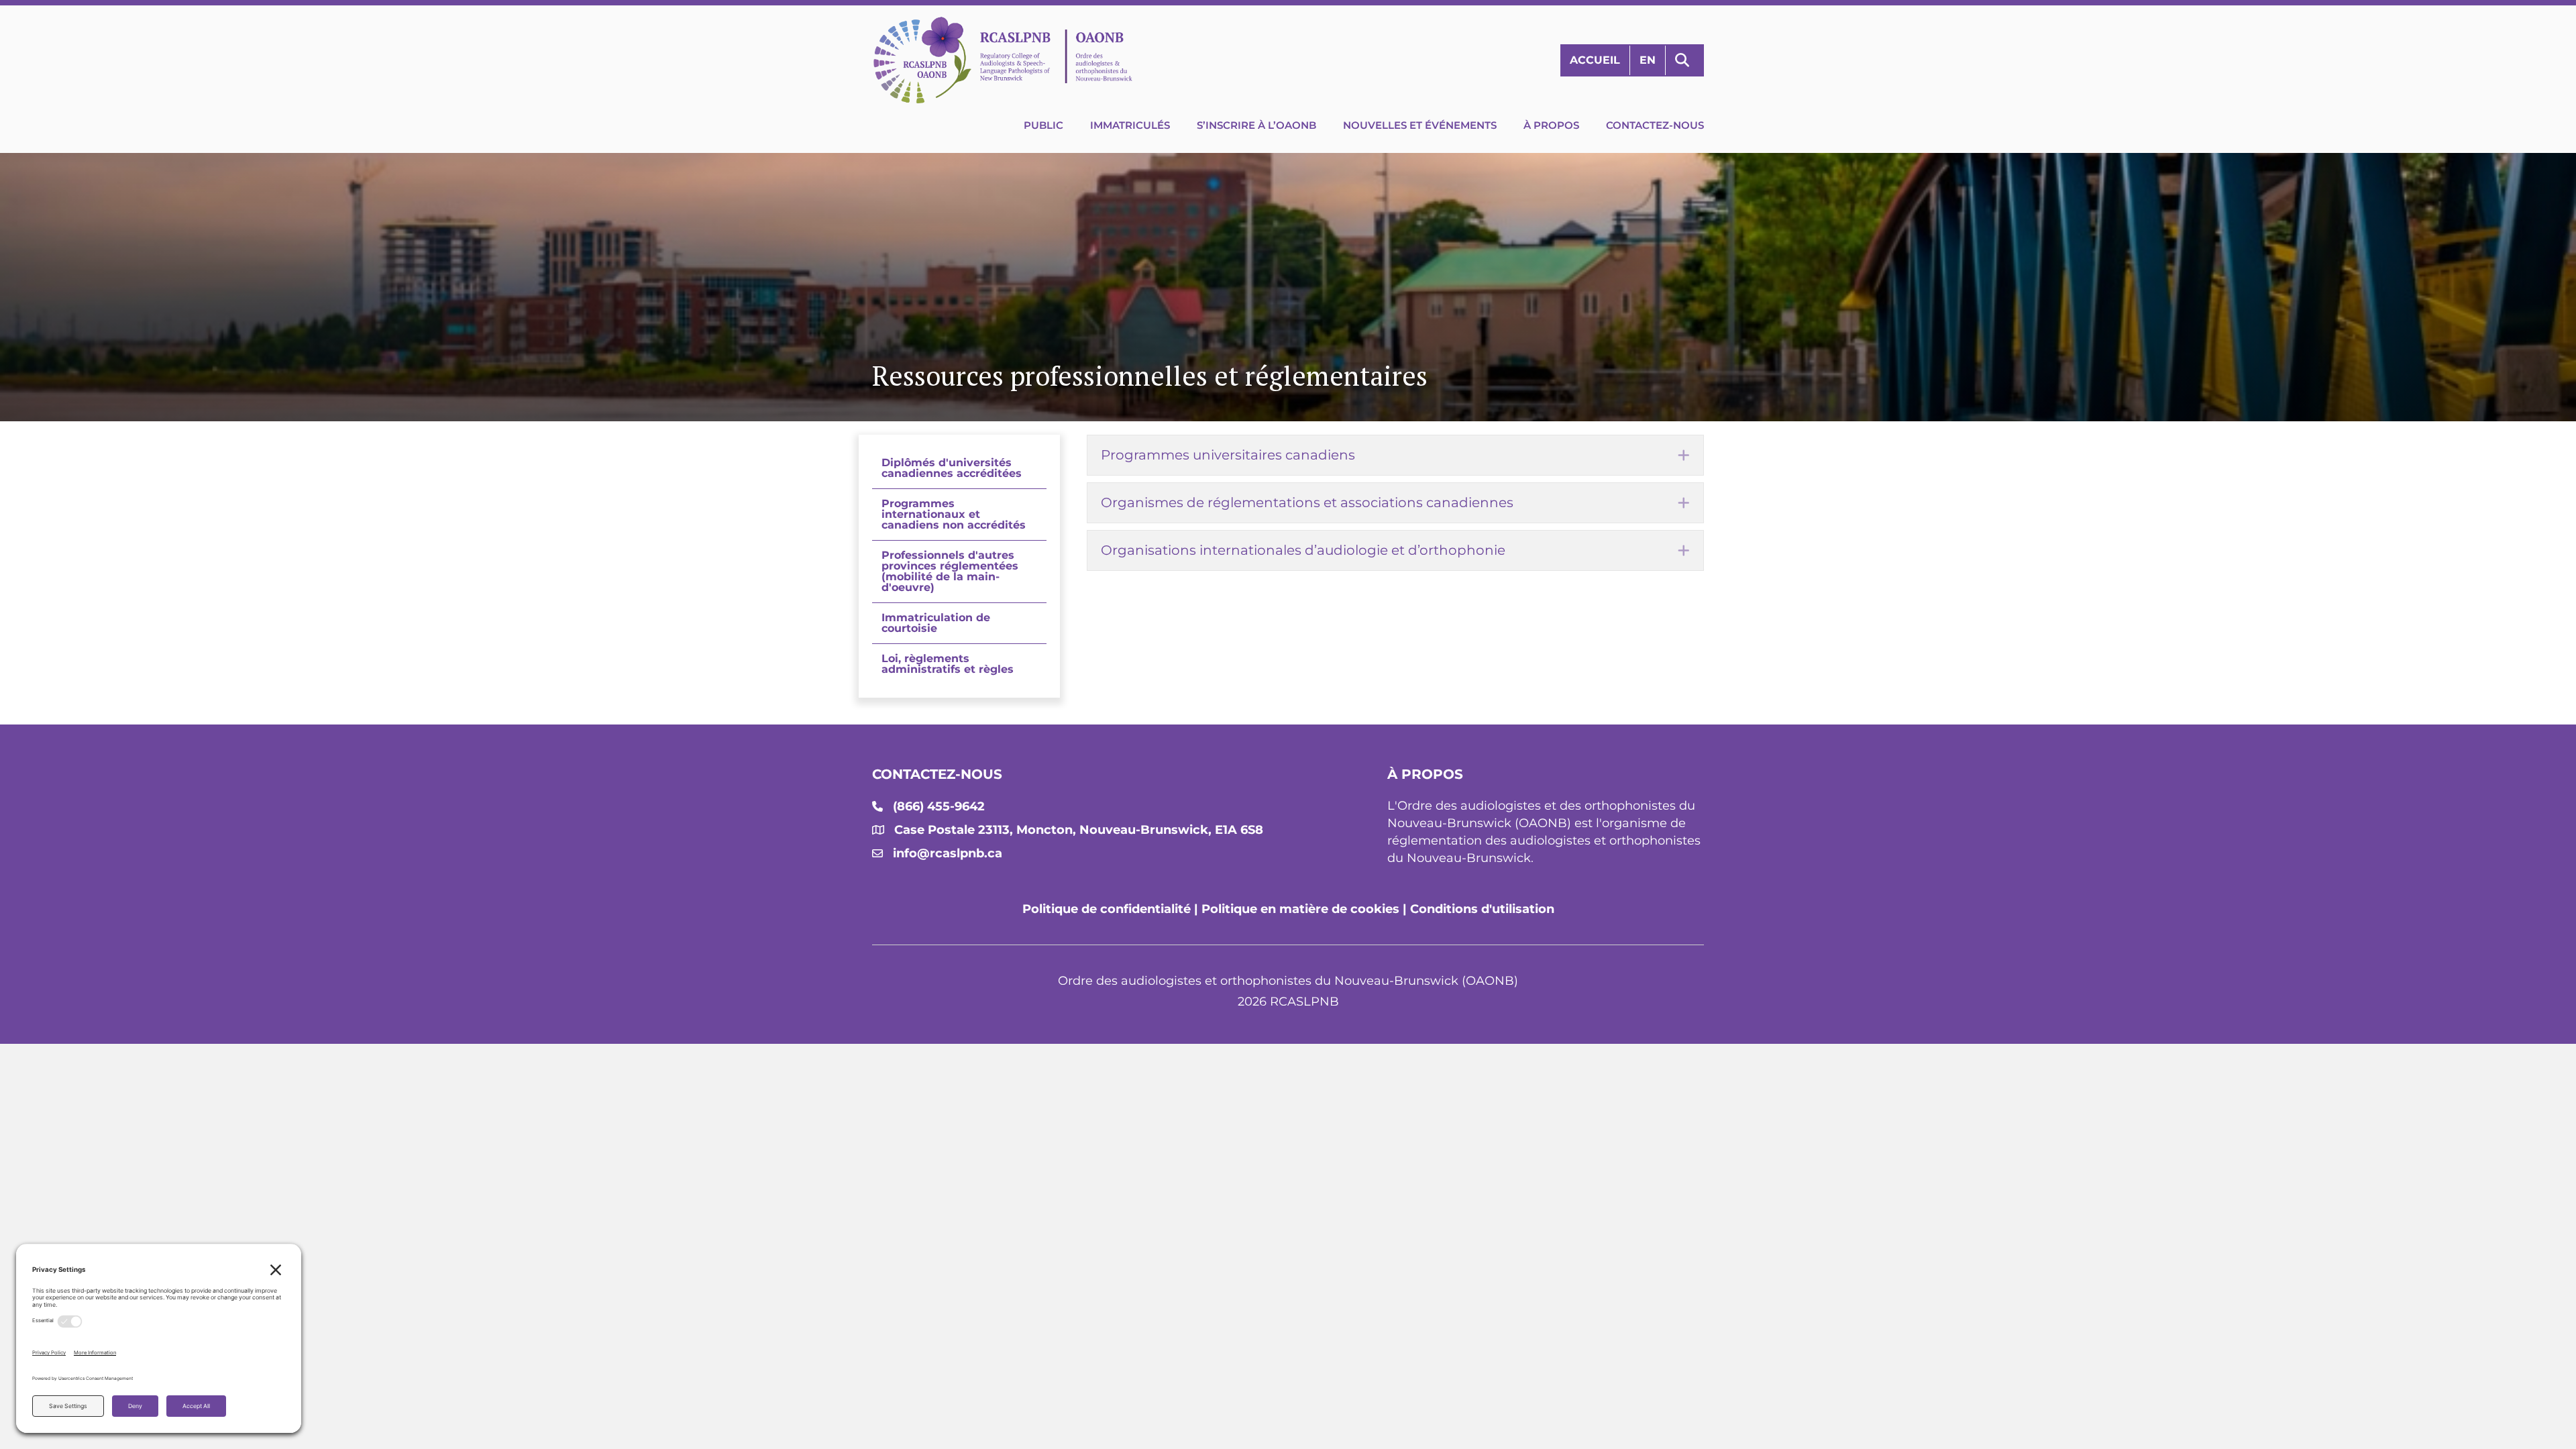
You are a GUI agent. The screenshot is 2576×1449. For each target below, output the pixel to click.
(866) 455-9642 (939, 806)
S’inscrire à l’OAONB (1256, 125)
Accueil (1595, 60)
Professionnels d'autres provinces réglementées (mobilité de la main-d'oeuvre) (950, 571)
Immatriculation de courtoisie (936, 623)
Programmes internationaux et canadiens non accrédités (954, 514)
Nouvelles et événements (1420, 125)
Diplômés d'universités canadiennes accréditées (952, 468)
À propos (1551, 125)
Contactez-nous (1655, 125)
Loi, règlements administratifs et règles (948, 664)
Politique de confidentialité (1107, 909)
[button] (1685, 61)
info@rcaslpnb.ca (948, 853)
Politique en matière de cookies (1300, 909)
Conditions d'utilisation (1482, 909)
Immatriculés (1130, 125)
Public (1043, 125)
